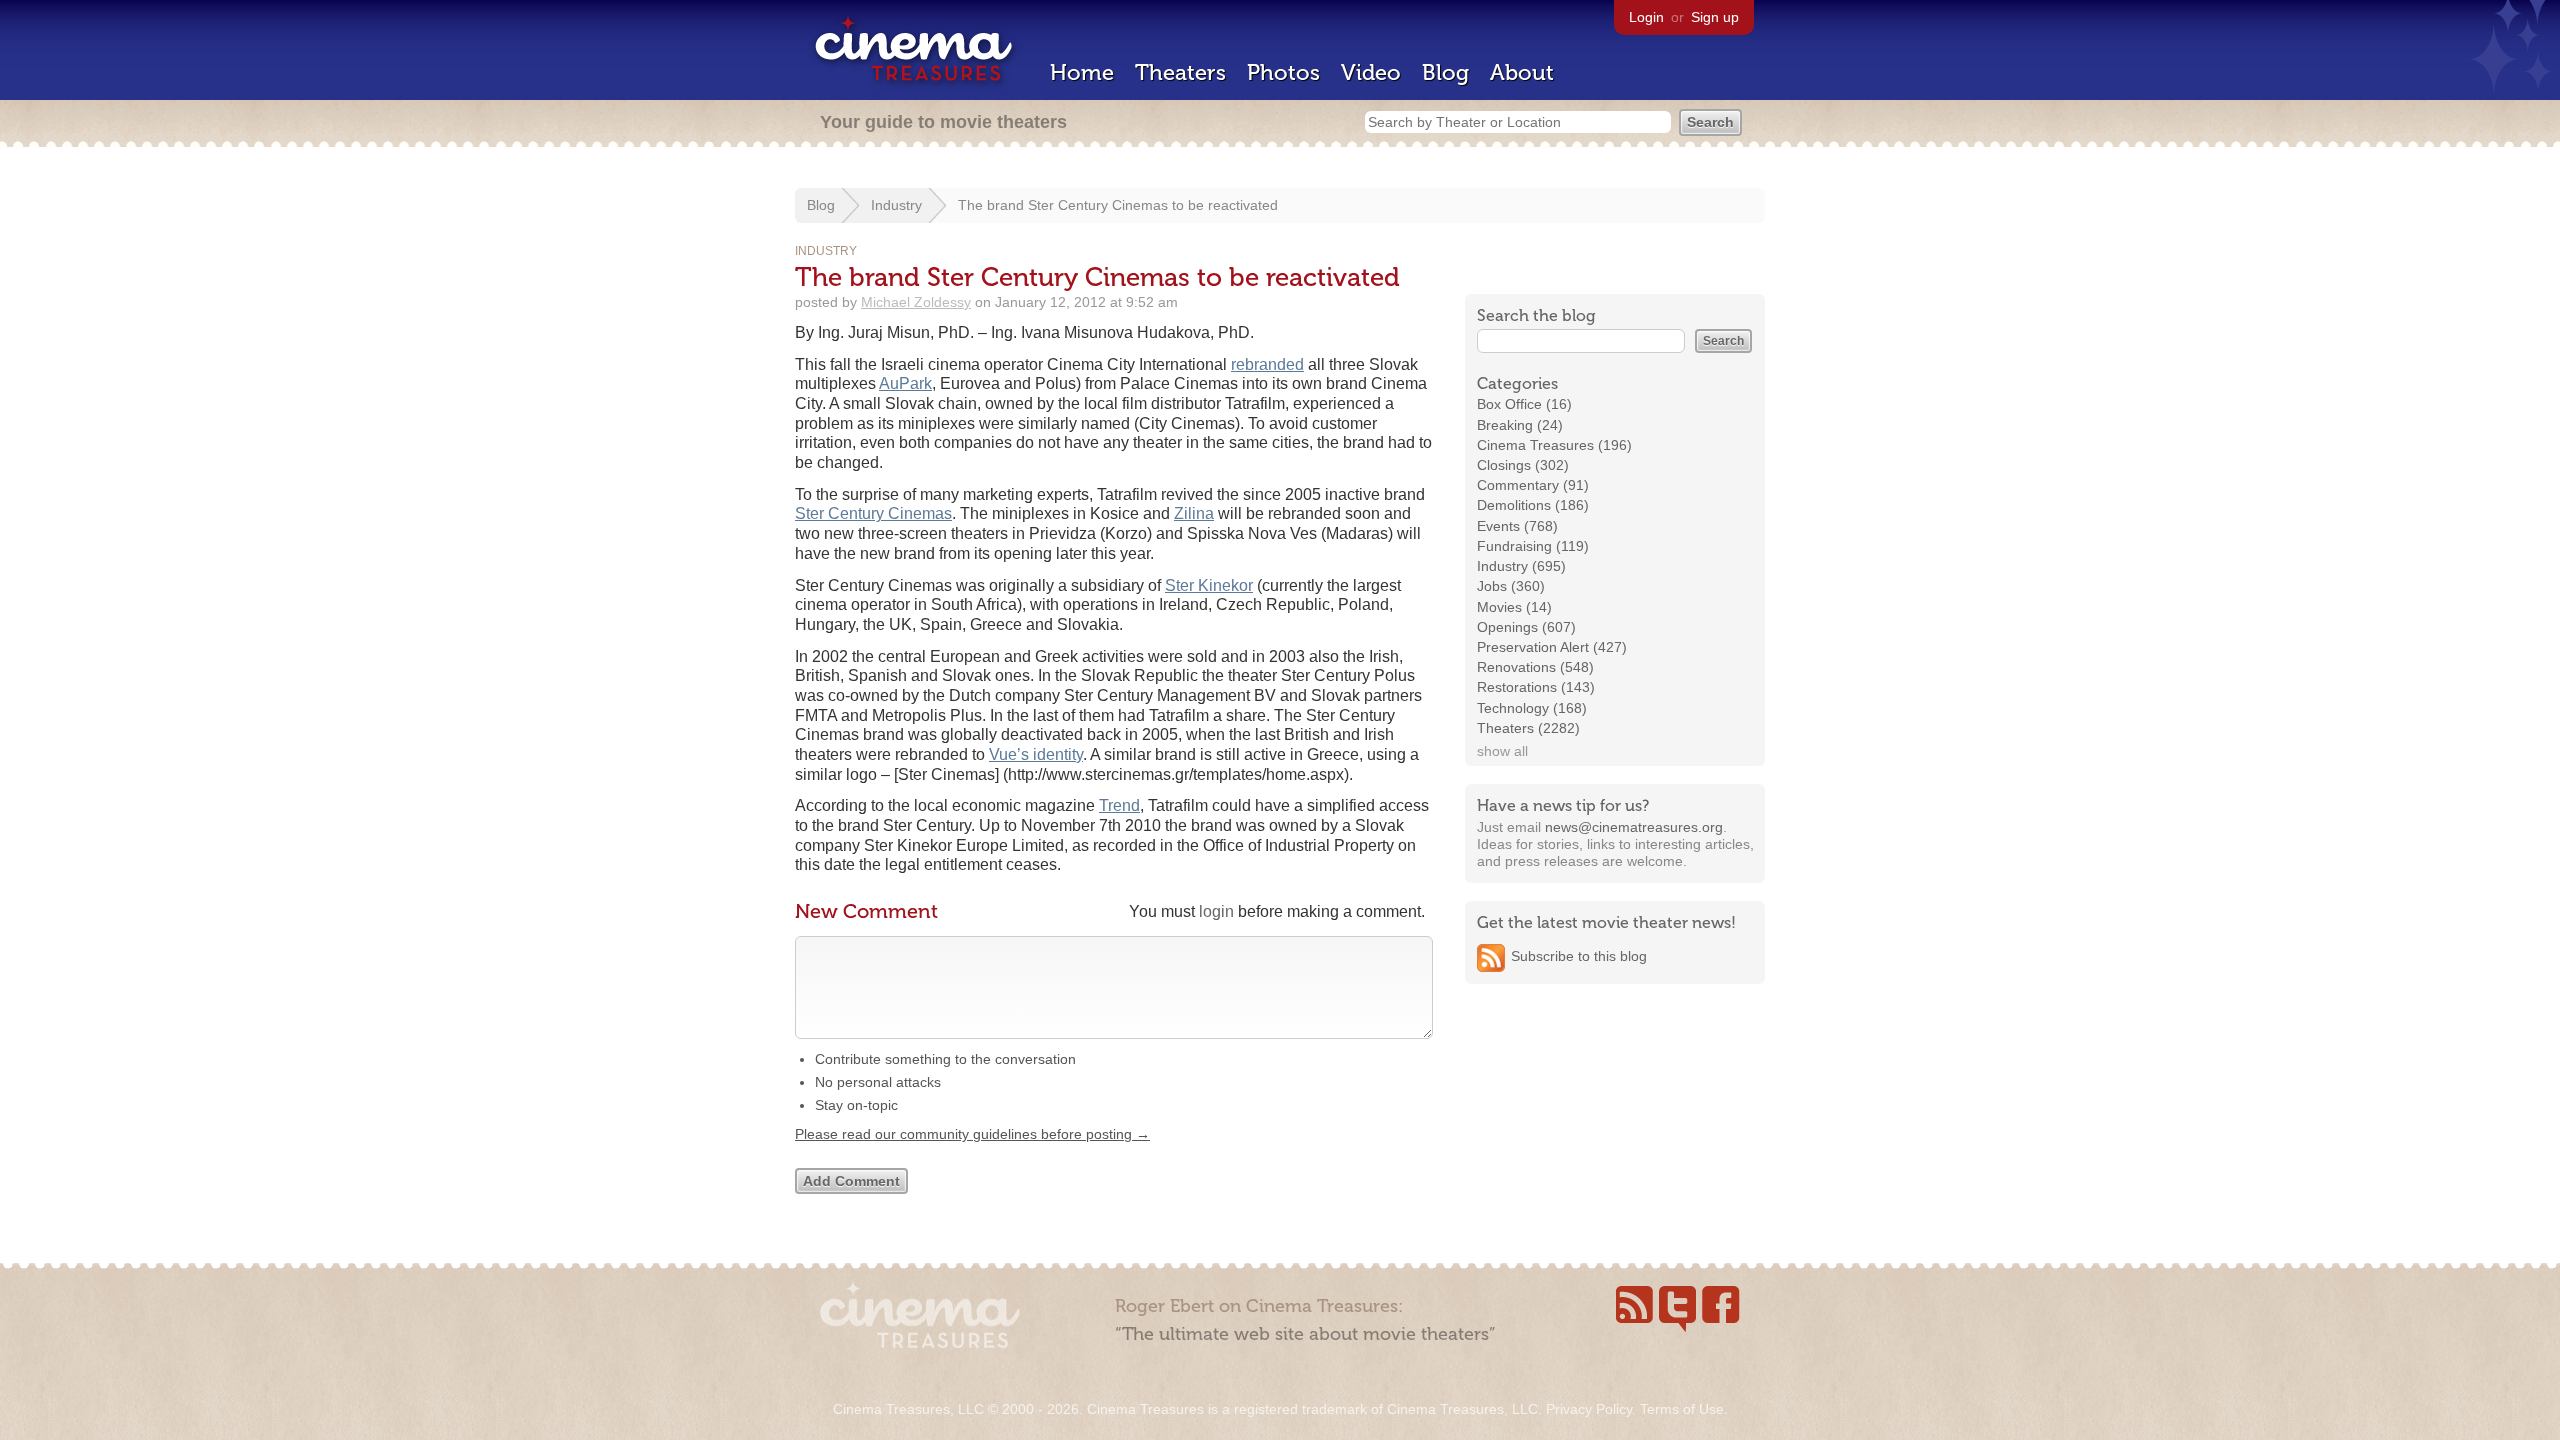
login (1216, 911)
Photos (1283, 72)
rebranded (1267, 364)
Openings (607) (1526, 627)
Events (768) (1517, 526)
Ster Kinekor (1209, 585)
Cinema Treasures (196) (1554, 445)
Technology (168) (1532, 708)
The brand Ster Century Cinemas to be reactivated (1118, 205)
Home (1082, 72)
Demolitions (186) (1533, 505)
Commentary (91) (1533, 485)
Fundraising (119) (1533, 546)
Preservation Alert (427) (1552, 647)
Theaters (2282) (1528, 728)
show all (1502, 751)
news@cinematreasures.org (1634, 827)
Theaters (1180, 72)
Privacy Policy (1589, 1409)
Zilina (1194, 513)
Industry (896, 205)
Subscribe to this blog (1579, 956)
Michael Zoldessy (916, 302)
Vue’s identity (1036, 754)
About (1522, 72)
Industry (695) (1521, 566)
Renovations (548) (1535, 667)
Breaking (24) (1520, 425)
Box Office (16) (1524, 404)
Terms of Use (1682, 1409)
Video (1371, 72)
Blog (1445, 72)
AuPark (905, 383)
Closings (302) (1523, 465)
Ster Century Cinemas (873, 513)
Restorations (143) (1536, 687)
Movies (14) (1514, 607)
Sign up (1715, 17)
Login (1646, 17)
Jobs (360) (1511, 586)
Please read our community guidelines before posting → (972, 1134)
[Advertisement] (1615, 1127)
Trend (1119, 805)
